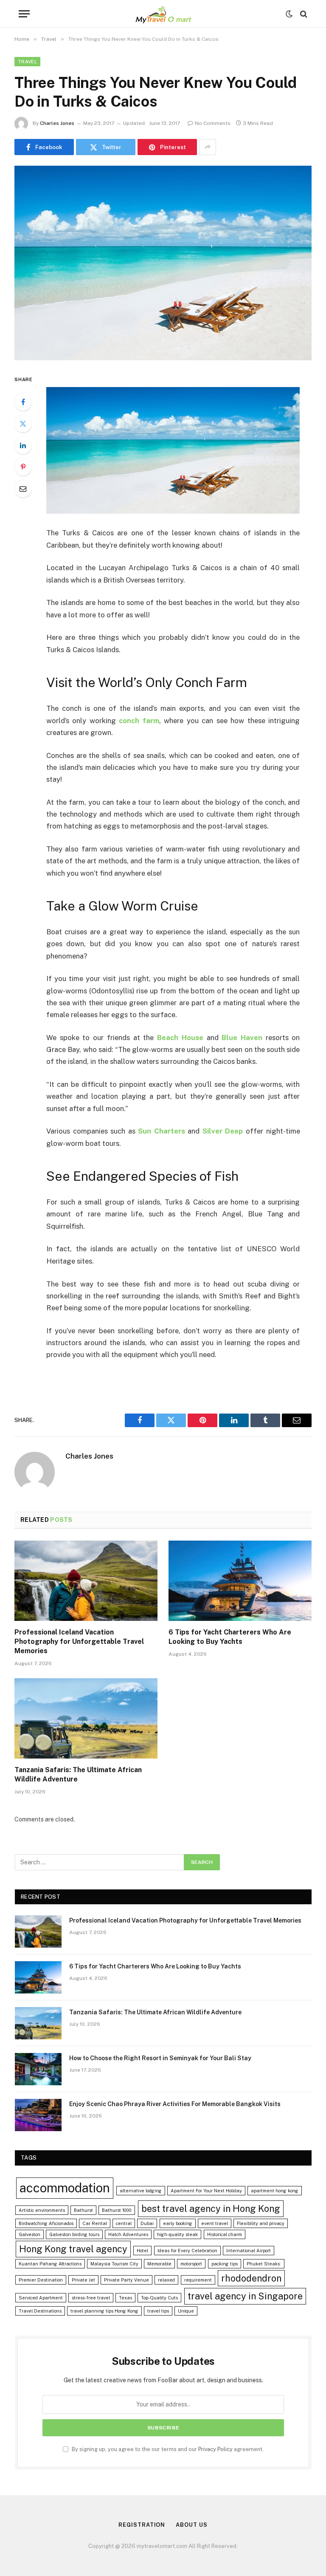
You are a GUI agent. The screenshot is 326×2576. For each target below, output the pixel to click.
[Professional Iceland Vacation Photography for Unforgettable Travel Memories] (86, 1581)
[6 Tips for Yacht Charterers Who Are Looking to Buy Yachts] (240, 1581)
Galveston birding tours (74, 2234)
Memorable (159, 2264)
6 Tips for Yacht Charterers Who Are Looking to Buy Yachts (230, 1637)
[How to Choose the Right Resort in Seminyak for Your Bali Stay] (38, 2069)
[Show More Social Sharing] (208, 147)
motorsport (191, 2264)
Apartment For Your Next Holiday (206, 2191)
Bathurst (83, 2210)
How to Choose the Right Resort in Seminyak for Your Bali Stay (160, 2058)
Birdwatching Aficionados (46, 2223)
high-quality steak (177, 2234)
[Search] (303, 14)
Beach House (180, 1038)
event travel (215, 2223)
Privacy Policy (215, 2449)
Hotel (142, 2251)
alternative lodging (141, 2191)
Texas (125, 2298)
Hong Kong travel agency (73, 2249)
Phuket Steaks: (264, 2264)
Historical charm (225, 2234)
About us (191, 2525)
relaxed (166, 2280)
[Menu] (24, 14)
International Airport (249, 2251)
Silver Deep (223, 1131)
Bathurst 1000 (117, 2210)
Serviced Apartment (41, 2298)
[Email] (23, 489)
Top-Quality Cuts (159, 2298)
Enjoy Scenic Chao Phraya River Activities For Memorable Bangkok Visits (175, 2104)
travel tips (158, 2311)
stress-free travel (91, 2298)
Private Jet (83, 2280)
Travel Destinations (40, 2311)
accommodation (65, 2188)
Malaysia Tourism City (114, 2264)
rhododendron (251, 2278)
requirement (198, 2280)
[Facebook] (23, 402)
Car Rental (95, 2223)
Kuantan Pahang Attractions (50, 2264)
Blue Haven (242, 1038)
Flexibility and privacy (261, 2223)
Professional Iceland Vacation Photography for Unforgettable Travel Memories (79, 1641)
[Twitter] (23, 424)
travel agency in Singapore (245, 2296)
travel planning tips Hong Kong (104, 2311)
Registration (142, 2525)
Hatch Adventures (128, 2234)
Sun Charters (162, 1131)
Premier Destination (41, 2280)
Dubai (147, 2223)
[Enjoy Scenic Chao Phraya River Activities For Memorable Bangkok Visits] (38, 2115)
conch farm (139, 721)
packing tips (225, 2264)
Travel (27, 62)
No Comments (213, 123)
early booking (178, 2223)
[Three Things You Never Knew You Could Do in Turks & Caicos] (163, 263)
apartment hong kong (275, 2191)
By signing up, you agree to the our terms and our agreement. (167, 2449)
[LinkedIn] (23, 445)
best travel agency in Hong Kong (211, 2208)
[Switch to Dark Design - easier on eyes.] (289, 14)
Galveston (30, 2234)
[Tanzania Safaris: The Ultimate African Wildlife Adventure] (86, 1719)
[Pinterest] (23, 467)
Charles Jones (57, 123)
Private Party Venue (126, 2280)
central (124, 2223)
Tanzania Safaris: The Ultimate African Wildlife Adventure (78, 1774)
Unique (186, 2311)
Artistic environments (42, 2210)
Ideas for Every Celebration (187, 2251)
